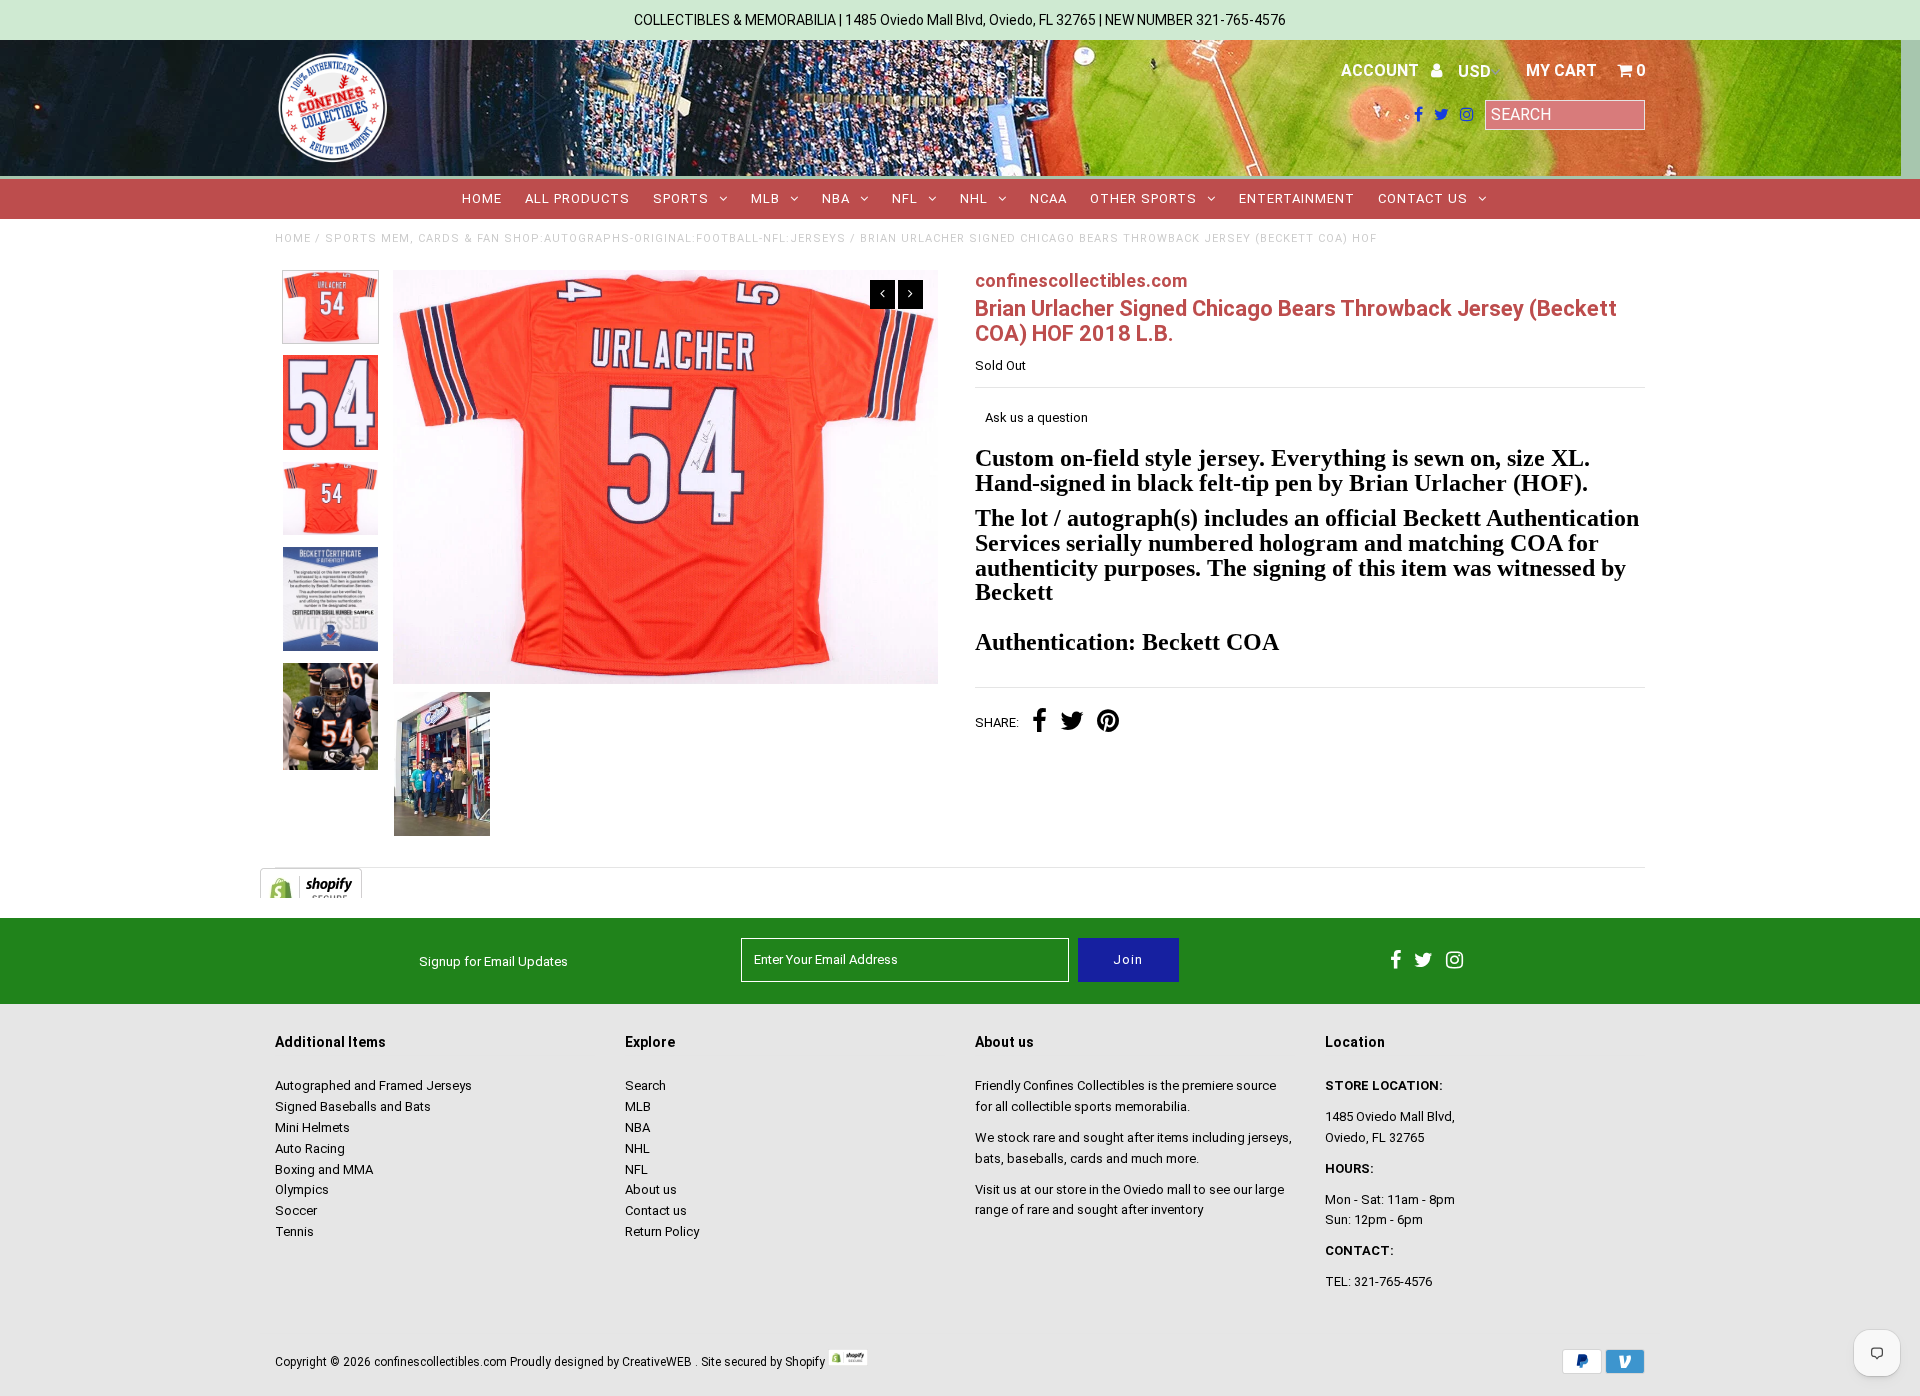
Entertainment (1297, 198)
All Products (577, 198)
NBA (836, 198)
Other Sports (1143, 198)
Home (482, 198)
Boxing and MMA (324, 1169)
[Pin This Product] (1108, 723)
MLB (765, 198)
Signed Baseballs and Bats (353, 1106)
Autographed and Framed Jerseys (373, 1085)
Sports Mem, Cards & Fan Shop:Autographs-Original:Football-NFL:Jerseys (585, 238)
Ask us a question (1036, 417)
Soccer (296, 1210)
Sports (681, 198)
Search (645, 1085)
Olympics (302, 1189)
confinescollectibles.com (440, 1362)
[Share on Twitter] (1072, 723)
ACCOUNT (1382, 70)
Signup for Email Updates (493, 961)
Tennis (294, 1231)
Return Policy (662, 1231)
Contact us (1423, 198)
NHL (974, 198)
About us (651, 1189)
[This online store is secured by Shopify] (848, 1362)
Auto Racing (310, 1148)
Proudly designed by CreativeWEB (601, 1362)
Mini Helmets (312, 1127)
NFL (905, 198)
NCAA (1048, 198)
